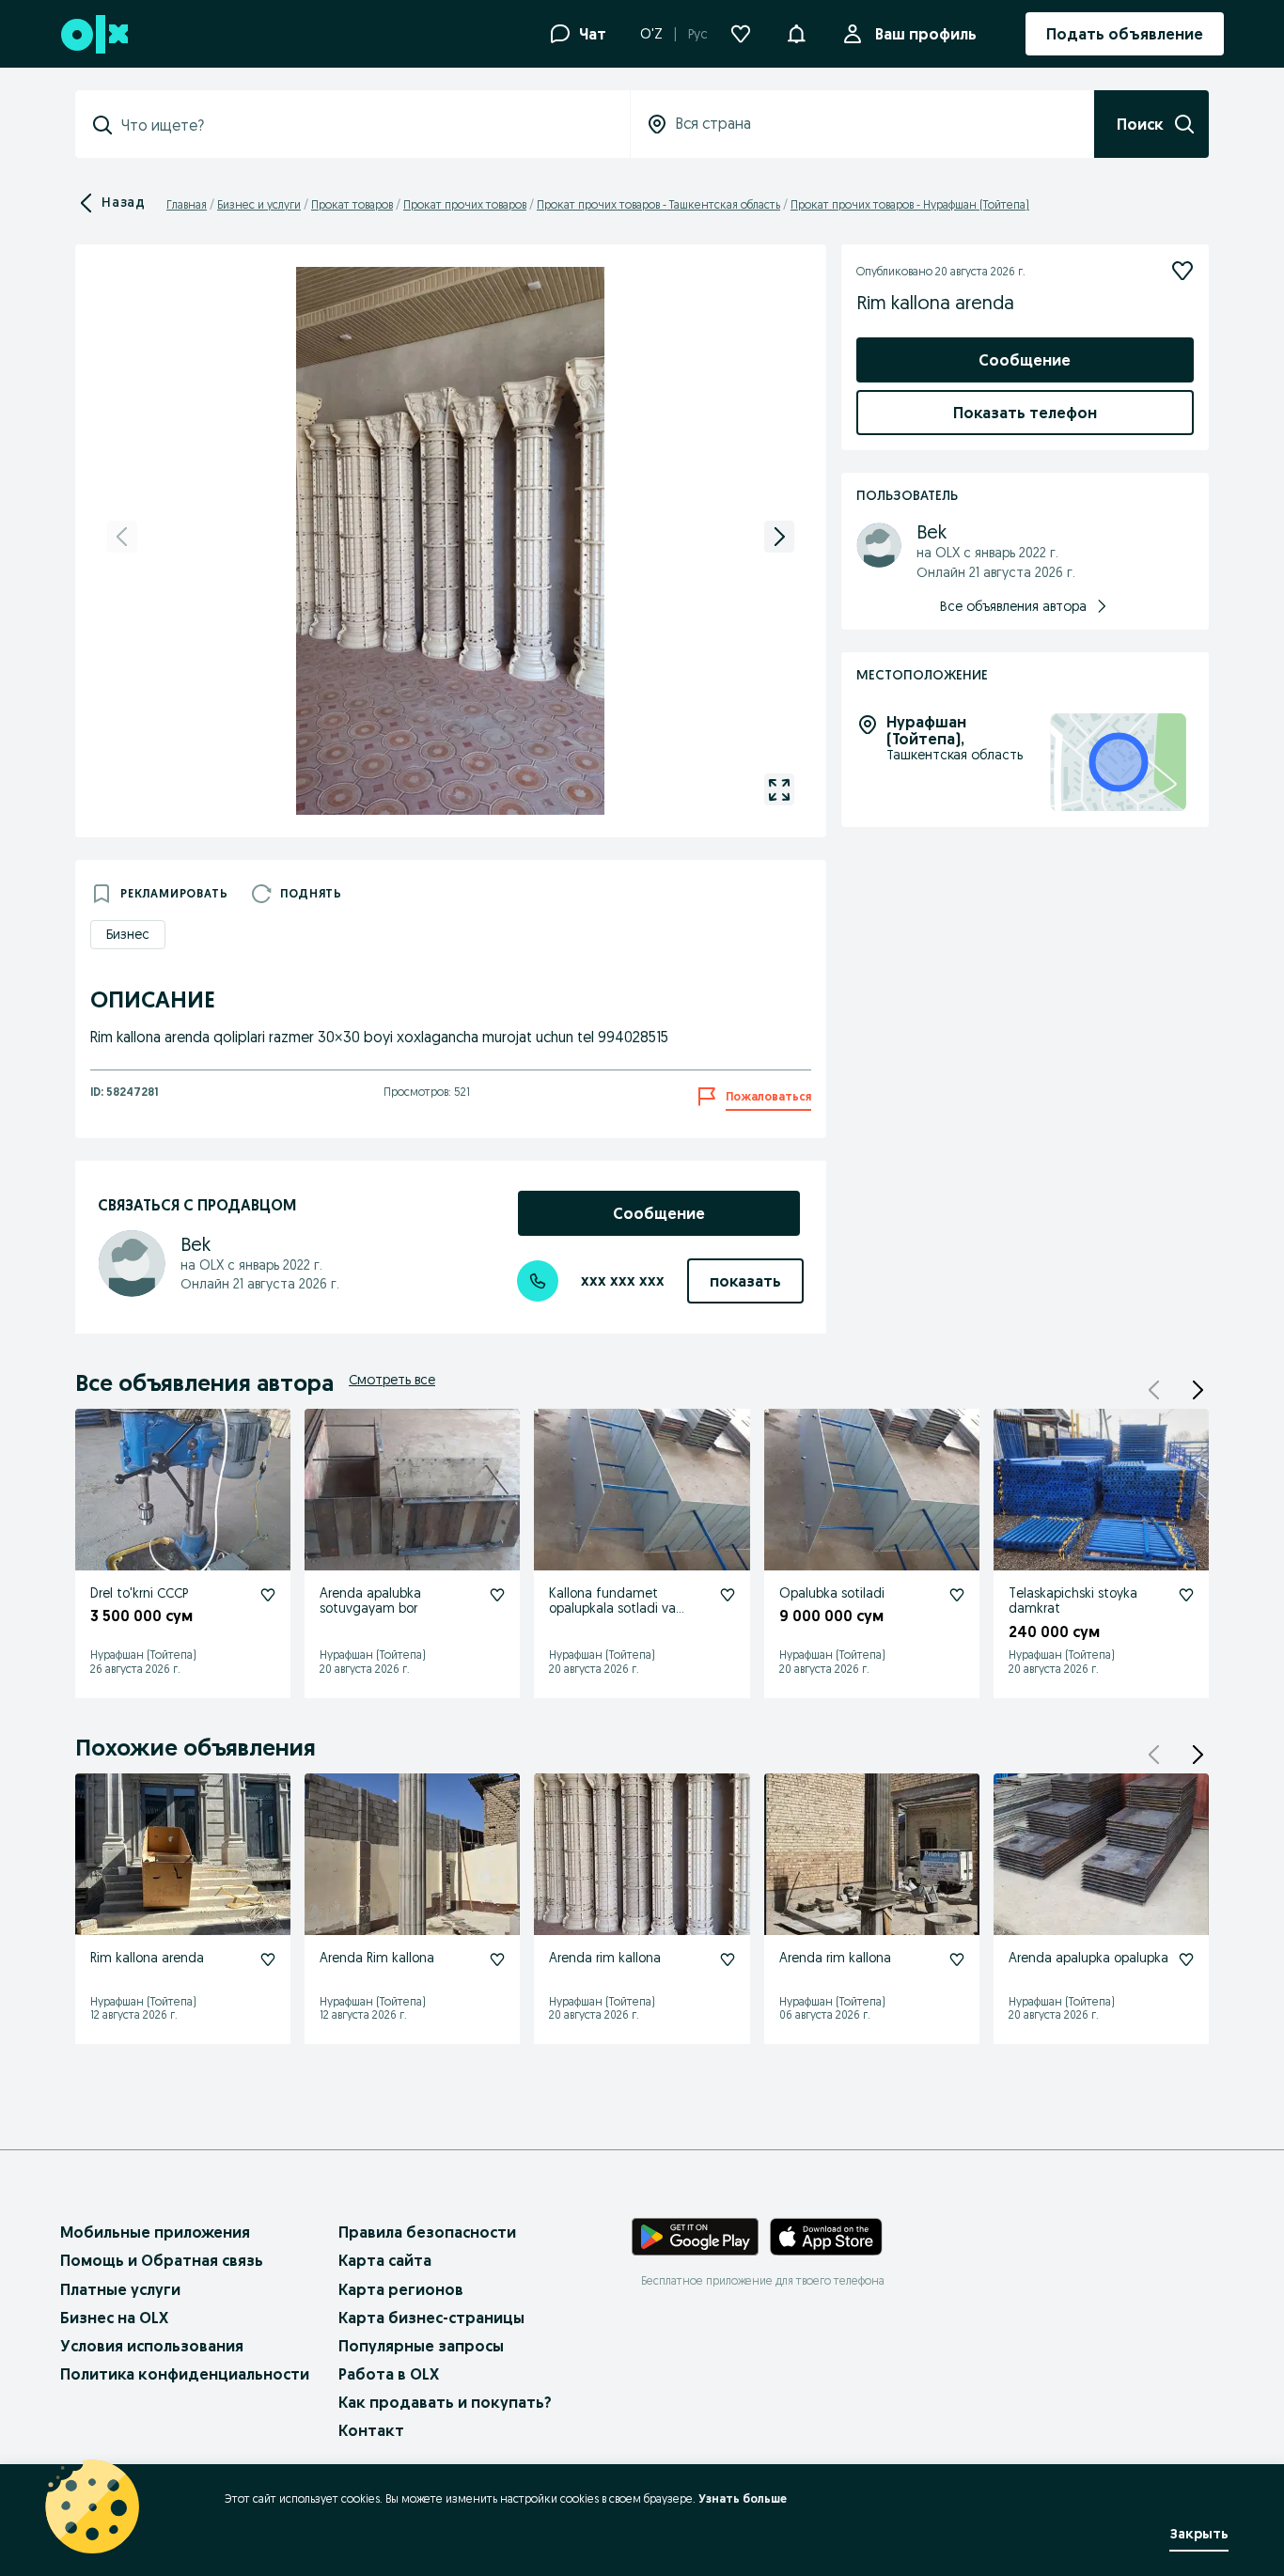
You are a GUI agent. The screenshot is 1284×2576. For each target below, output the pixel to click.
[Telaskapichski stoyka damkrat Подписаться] (1186, 1595)
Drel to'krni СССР (139, 1593)
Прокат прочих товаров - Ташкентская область (658, 204)
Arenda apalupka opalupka (1088, 1958)
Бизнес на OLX (114, 2318)
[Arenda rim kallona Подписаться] (728, 1959)
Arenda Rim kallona (377, 1958)
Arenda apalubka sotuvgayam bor (370, 1601)
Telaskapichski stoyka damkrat (1073, 1601)
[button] (796, 32)
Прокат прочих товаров (465, 204)
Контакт (371, 2430)
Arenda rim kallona (605, 1958)
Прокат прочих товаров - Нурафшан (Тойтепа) (910, 204)
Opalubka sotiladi (832, 1593)
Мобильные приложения (155, 2232)
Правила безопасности (427, 2232)
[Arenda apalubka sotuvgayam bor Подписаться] (497, 1595)
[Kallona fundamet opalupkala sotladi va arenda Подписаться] (728, 1595)
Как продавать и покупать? (445, 2402)
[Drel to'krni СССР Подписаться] (268, 1595)
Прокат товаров (352, 204)
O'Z (651, 34)
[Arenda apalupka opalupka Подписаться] (1186, 1959)
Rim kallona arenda (147, 1958)
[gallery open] (779, 789)
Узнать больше (743, 2498)
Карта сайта (385, 2260)
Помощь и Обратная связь (162, 2260)
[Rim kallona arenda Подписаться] (268, 1959)
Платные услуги (120, 2289)
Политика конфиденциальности (185, 2374)
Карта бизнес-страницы (431, 2318)
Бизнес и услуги (259, 204)
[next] (779, 537)
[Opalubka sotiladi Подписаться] (957, 1595)
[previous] (122, 537)
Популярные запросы (421, 2346)
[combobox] (364, 125)
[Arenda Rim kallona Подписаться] (497, 1959)
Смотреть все (392, 1380)
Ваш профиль (926, 34)
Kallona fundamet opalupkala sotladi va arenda (612, 1609)
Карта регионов (401, 2289)
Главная (187, 204)
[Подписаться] (1182, 271)
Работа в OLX (389, 2374)
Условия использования (152, 2346)
